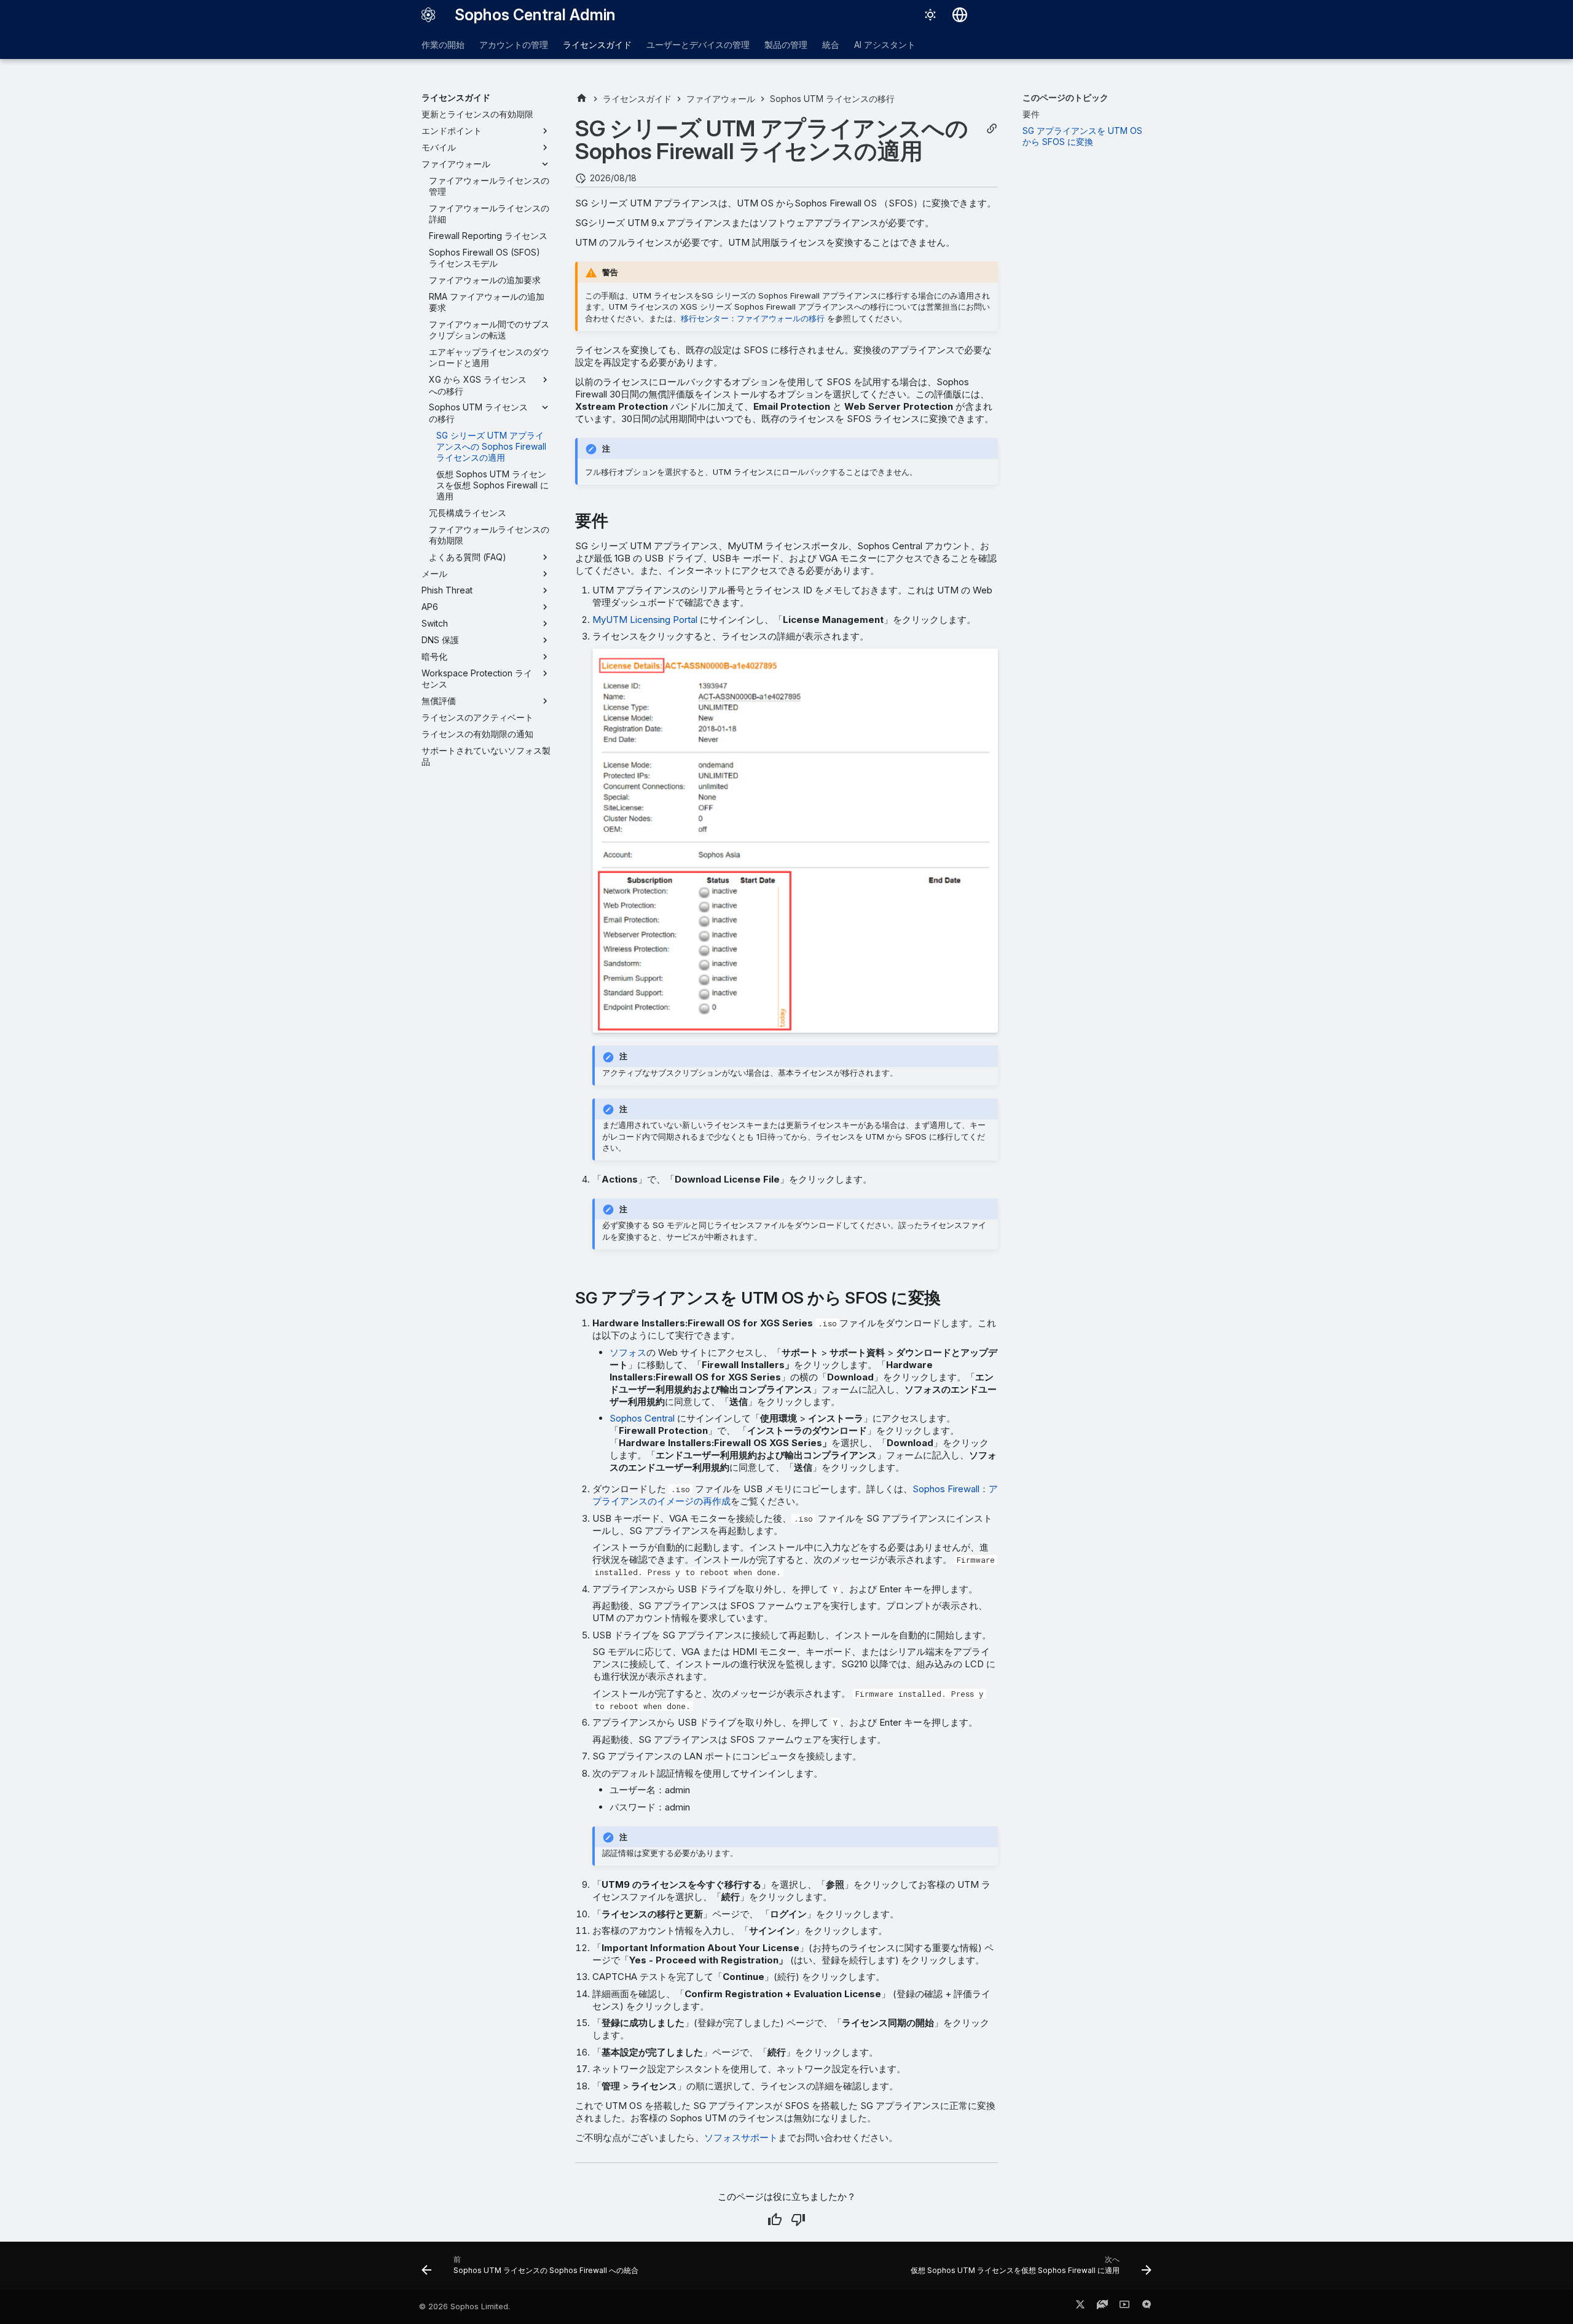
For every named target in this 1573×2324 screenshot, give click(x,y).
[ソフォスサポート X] (1080, 2307)
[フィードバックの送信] (1147, 2307)
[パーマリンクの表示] (992, 129)
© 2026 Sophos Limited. (465, 2306)
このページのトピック (1065, 97)
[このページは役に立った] (775, 2220)
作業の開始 (443, 45)
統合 (831, 45)
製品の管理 (786, 45)
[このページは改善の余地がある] (798, 2220)
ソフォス (628, 1352)
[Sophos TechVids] (1124, 2307)
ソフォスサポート (741, 2138)
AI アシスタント (885, 45)
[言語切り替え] (960, 15)
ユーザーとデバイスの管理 (698, 45)
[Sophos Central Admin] (428, 15)
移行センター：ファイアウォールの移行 (753, 318)
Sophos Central (642, 1418)
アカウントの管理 (514, 45)
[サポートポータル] (1102, 2307)
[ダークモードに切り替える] (930, 15)
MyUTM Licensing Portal (645, 620)
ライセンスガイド (597, 45)
